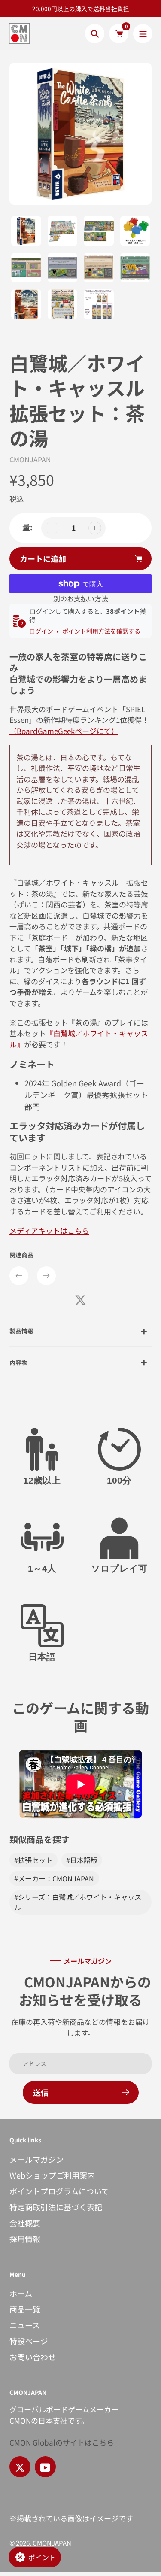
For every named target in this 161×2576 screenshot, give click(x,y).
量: (27, 527)
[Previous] (19, 1276)
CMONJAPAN (30, 459)
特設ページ (29, 2341)
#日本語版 (82, 1860)
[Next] (46, 1276)
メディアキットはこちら (49, 1230)
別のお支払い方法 (81, 598)
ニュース (25, 2325)
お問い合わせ (33, 2357)
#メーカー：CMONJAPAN (54, 1878)
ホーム (21, 2293)
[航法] (143, 34)
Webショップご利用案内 (52, 2175)
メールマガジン (36, 2159)
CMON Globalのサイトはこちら (62, 2442)
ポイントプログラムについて (59, 2191)
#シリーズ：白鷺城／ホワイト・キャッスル (78, 1902)
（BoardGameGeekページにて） (64, 731)
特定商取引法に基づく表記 (56, 2207)
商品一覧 (25, 2309)
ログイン (41, 631)
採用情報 (25, 2239)
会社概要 (25, 2223)
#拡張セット (33, 1860)
